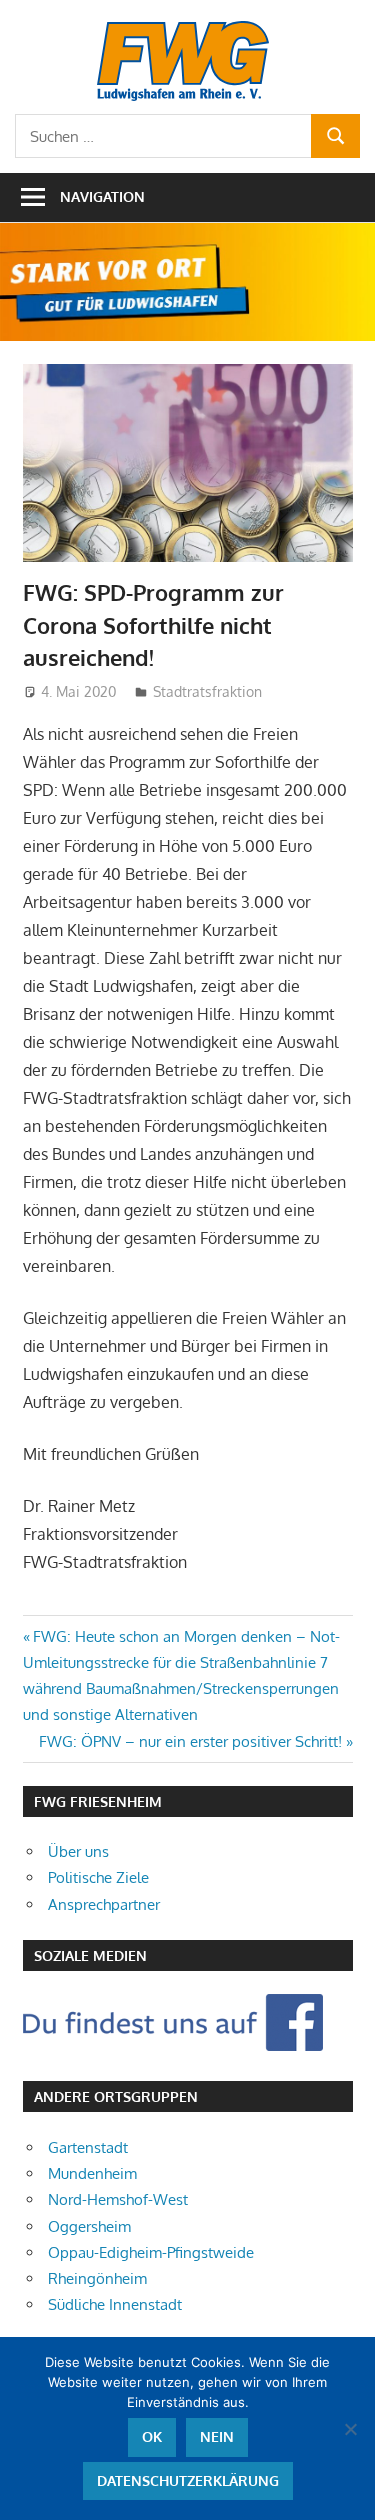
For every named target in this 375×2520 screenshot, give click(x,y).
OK (152, 2436)
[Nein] (350, 2429)
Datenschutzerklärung (188, 2480)
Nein (217, 2436)
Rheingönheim (97, 2278)
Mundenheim (92, 2173)
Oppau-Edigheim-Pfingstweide (151, 2252)
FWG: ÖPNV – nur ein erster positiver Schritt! (190, 1741)
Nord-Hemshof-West (118, 2199)
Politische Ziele (98, 1877)
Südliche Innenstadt (115, 2304)
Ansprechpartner (104, 1904)
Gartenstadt (88, 2147)
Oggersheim (89, 2226)
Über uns (78, 1851)
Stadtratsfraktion (207, 691)
